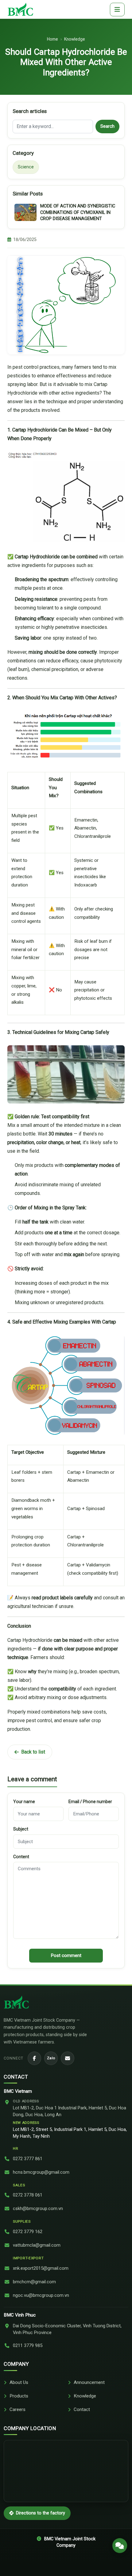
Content (21, 1857)
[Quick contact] (120, 2546)
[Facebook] (34, 2058)
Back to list (33, 1752)
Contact (82, 2409)
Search (107, 126)
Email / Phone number (90, 1802)
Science (26, 167)
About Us (19, 2382)
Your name (24, 1802)
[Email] (68, 2058)
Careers (17, 2409)
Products (19, 2396)
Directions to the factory (41, 2513)
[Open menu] (117, 10)
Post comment (66, 1955)
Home (52, 39)
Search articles (30, 111)
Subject (21, 1829)
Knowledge (75, 39)
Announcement (89, 2382)
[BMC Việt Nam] (20, 9)
